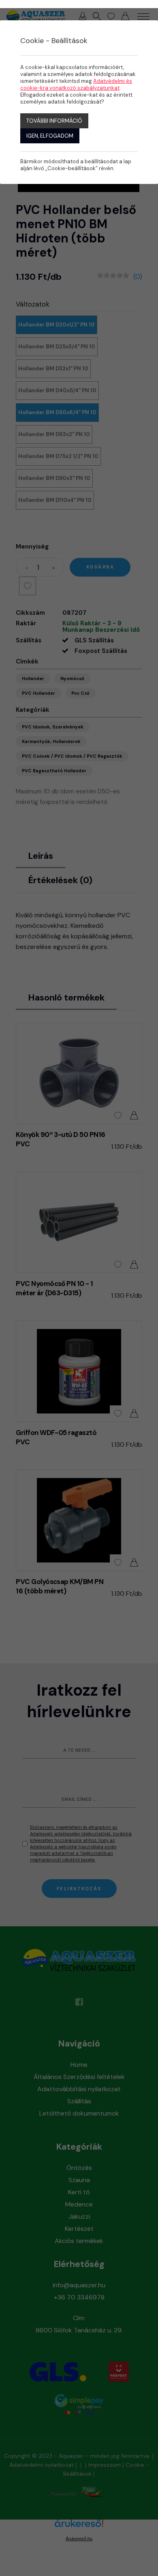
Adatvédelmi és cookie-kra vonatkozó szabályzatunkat (76, 84)
